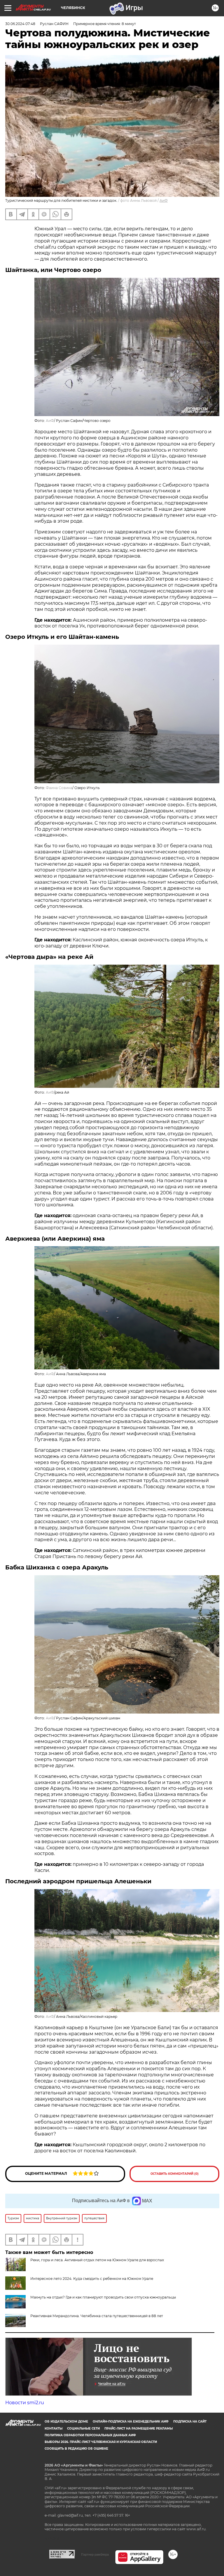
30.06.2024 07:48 (20, 24)
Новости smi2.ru (25, 2403)
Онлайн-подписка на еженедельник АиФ (131, 2422)
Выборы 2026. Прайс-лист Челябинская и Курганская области (101, 2442)
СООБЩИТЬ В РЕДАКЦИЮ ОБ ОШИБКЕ (76, 2449)
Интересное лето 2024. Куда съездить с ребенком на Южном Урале (92, 2279)
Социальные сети (83, 2429)
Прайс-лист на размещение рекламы (139, 2429)
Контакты (54, 2429)
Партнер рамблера (95, 2554)
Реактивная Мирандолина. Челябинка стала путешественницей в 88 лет (97, 2316)
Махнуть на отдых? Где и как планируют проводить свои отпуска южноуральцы (103, 2297)
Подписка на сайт (190, 2422)
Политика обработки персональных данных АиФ (90, 2435)
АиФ (164, 200)
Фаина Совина (59, 788)
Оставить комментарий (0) (175, 2174)
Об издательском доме (66, 2422)
